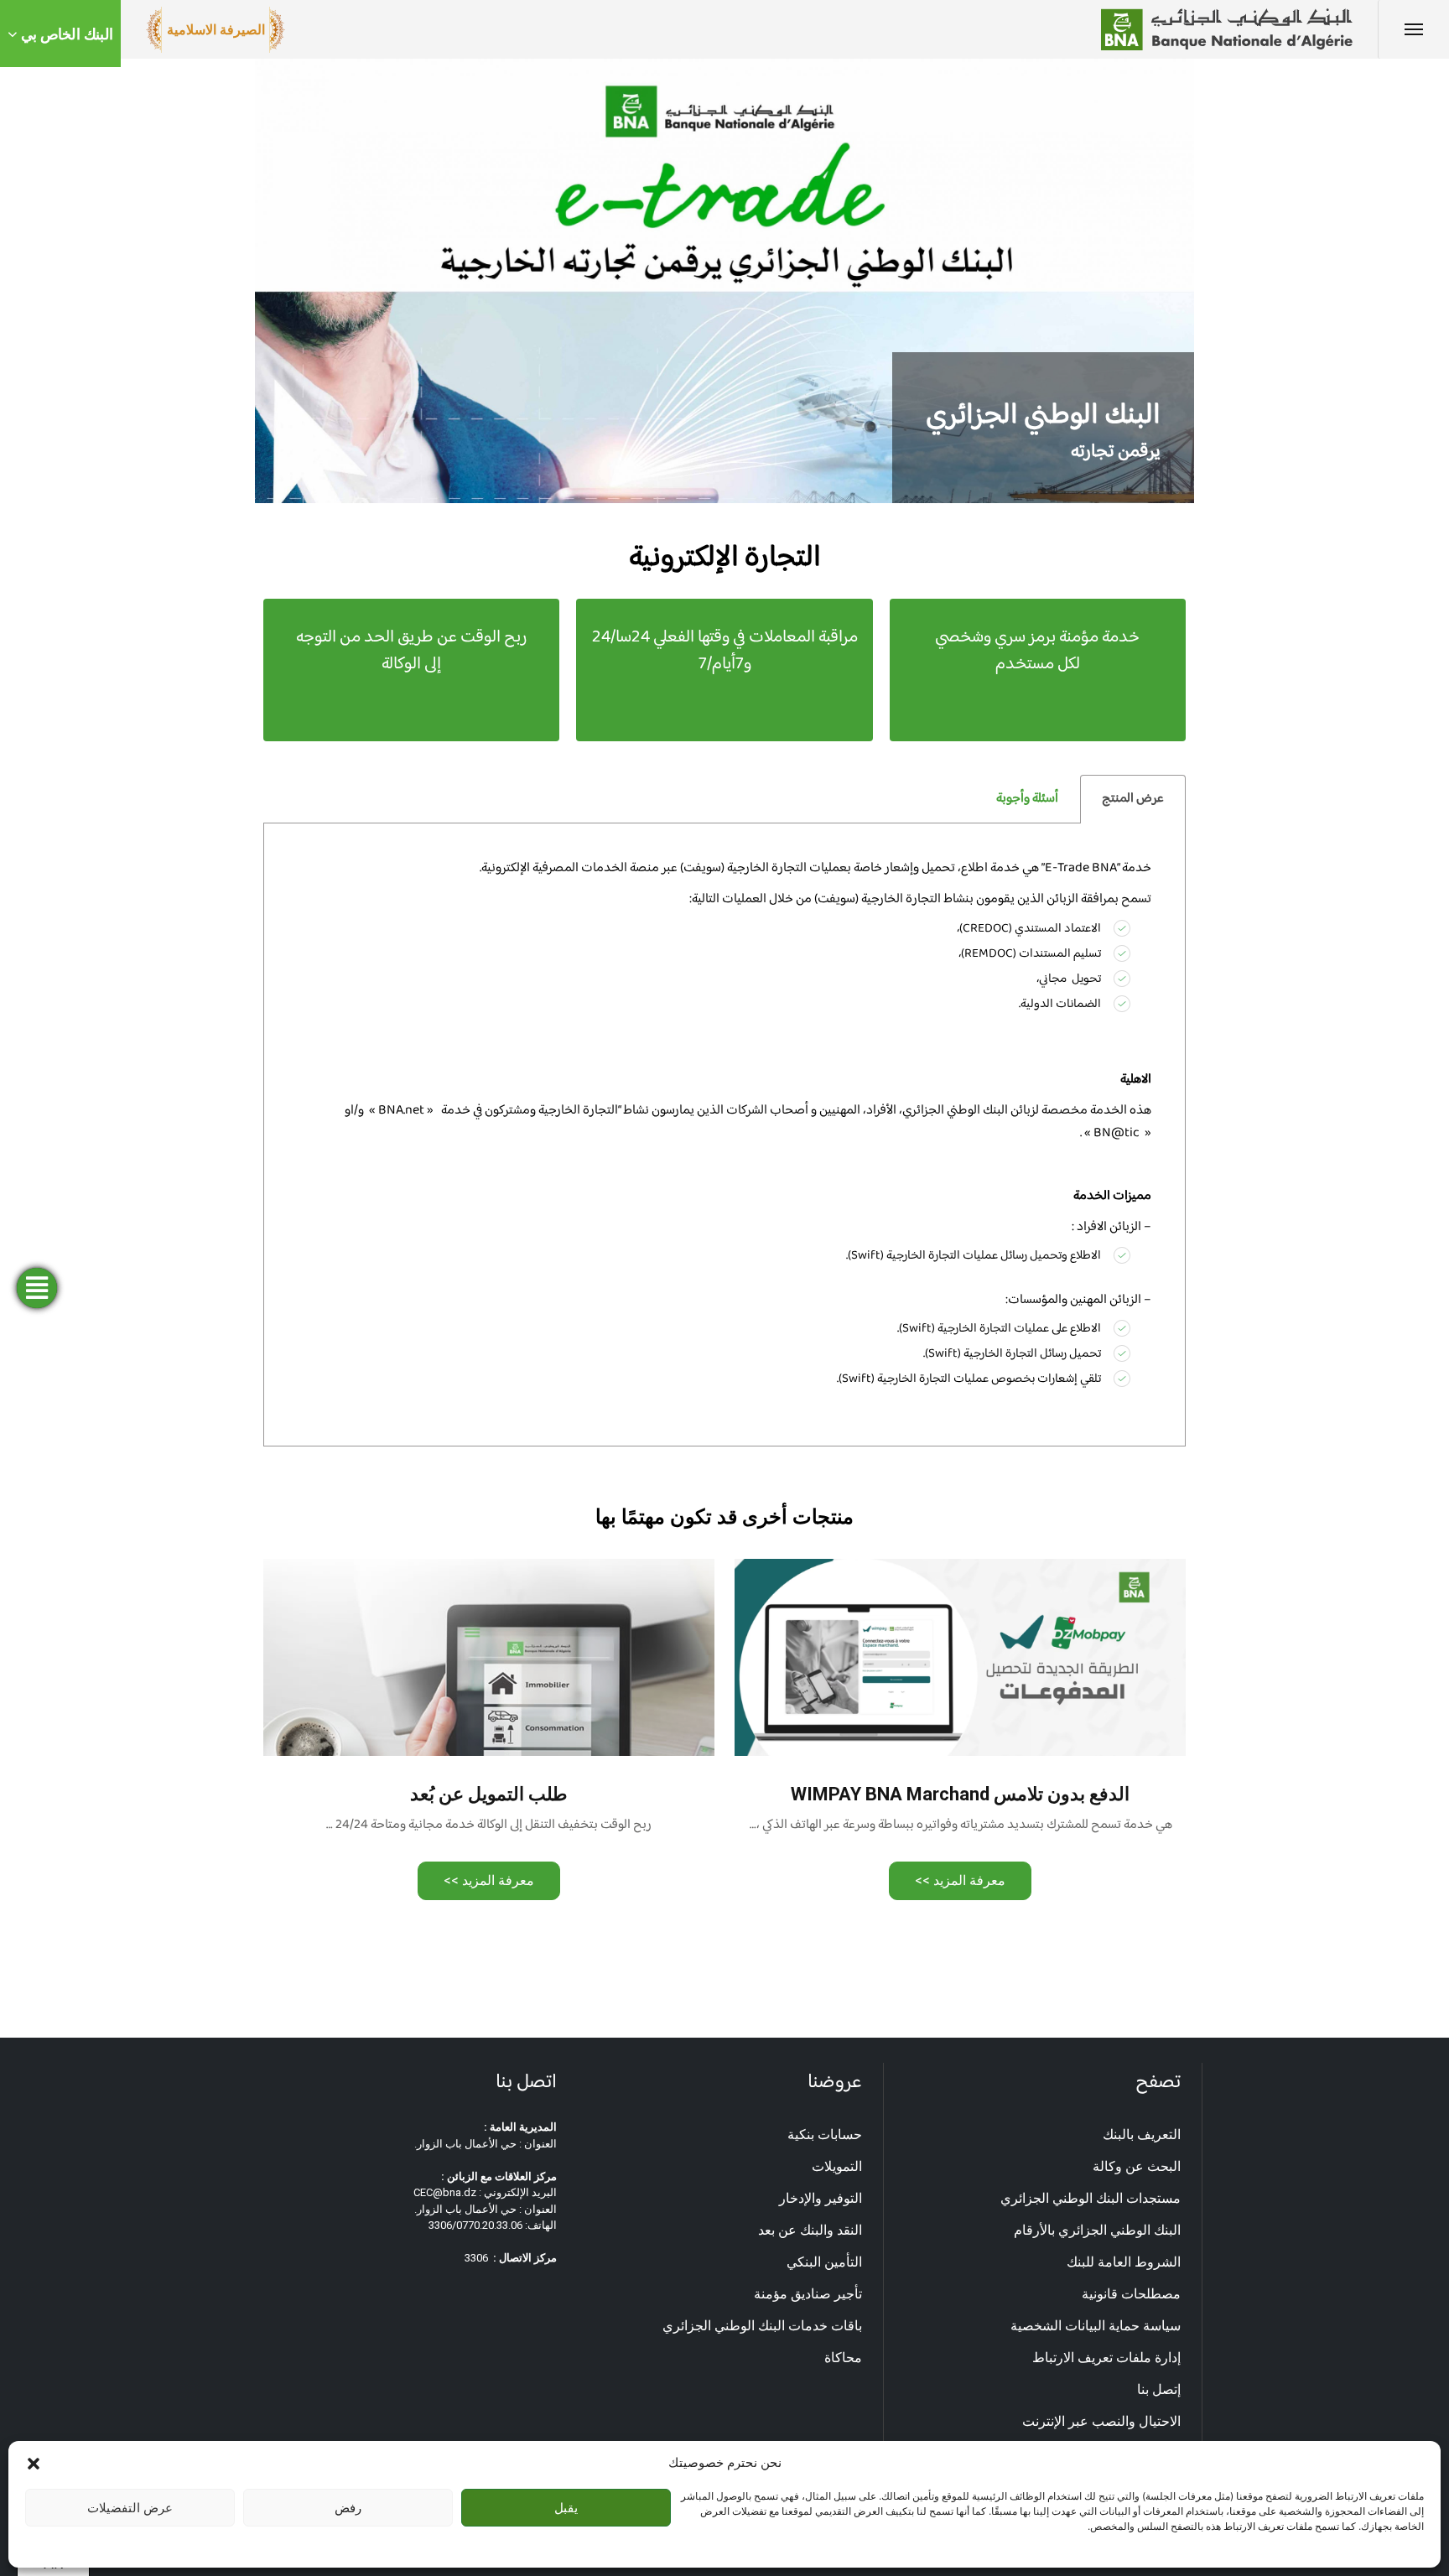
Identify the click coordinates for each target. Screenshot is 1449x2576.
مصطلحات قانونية (1131, 2294)
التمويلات (837, 2166)
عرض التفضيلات (130, 2508)
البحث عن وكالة (1137, 2166)
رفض (348, 2508)
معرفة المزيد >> (960, 1880)
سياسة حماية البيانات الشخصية (1096, 2326)
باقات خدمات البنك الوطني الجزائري (762, 2326)
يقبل (566, 2508)
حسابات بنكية (825, 2135)
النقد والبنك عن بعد (810, 2230)
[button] (34, 2463)
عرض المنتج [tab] (1133, 799)
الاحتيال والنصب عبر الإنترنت (1101, 2421)
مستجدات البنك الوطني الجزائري (1091, 2198)
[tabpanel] (724, 1135)
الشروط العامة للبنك (1124, 2262)
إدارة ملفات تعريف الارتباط (1106, 2358)
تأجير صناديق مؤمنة (808, 2294)
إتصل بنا (1159, 2389)
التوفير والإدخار (821, 2198)
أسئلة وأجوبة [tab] (1027, 799)
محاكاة (843, 2358)
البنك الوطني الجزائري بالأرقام (1097, 2230)
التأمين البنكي (824, 2262)
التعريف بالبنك (1142, 2135)
